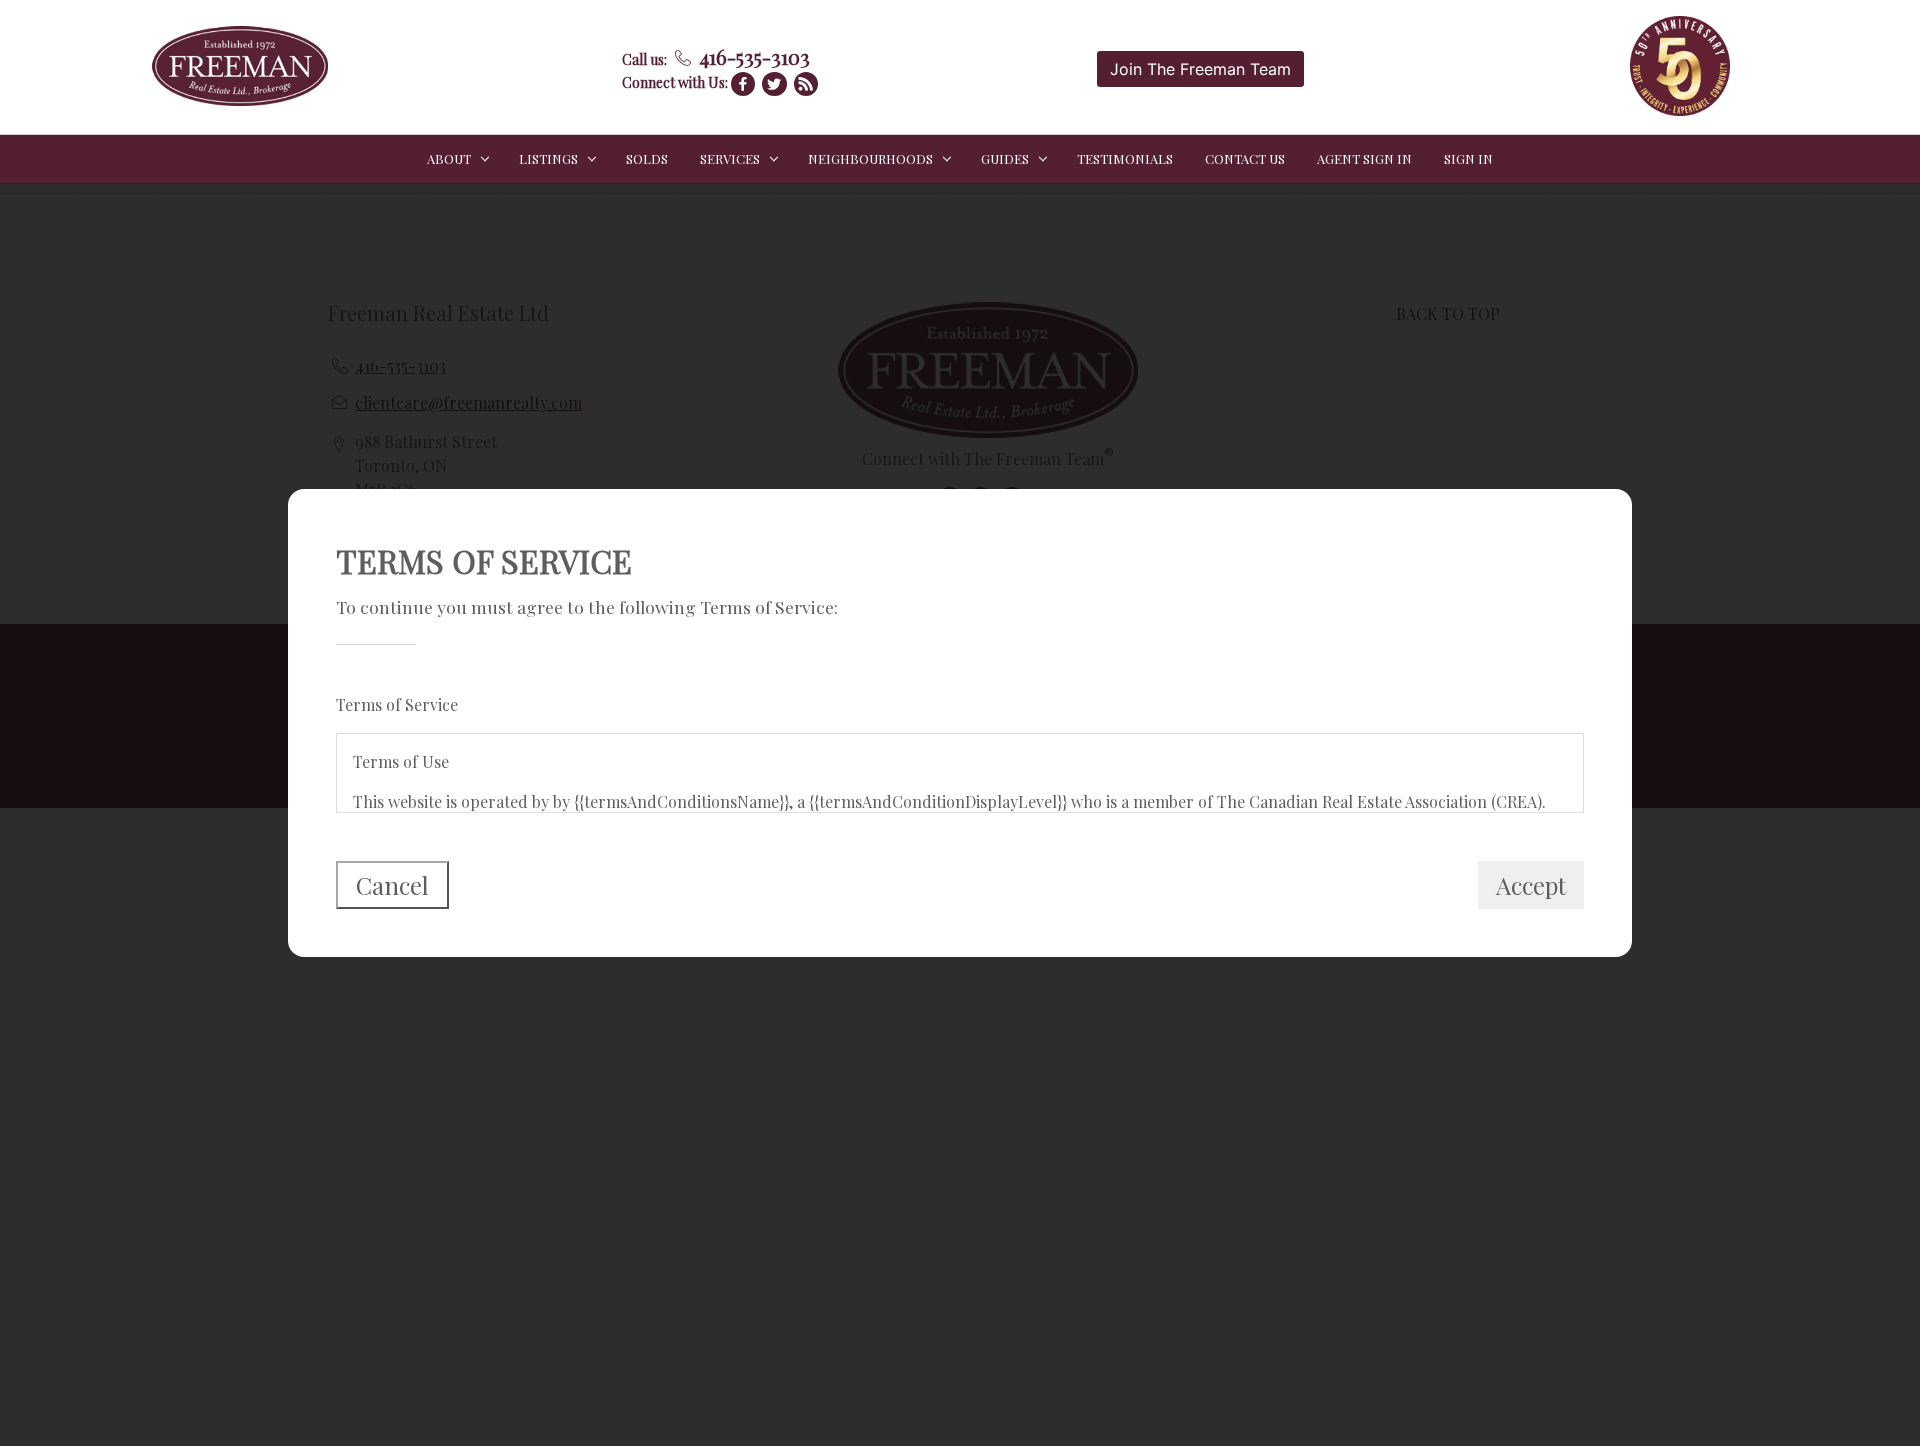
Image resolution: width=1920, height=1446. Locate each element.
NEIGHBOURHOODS (870, 158)
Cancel (392, 885)
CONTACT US (1245, 158)
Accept (1531, 885)
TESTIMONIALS (1125, 158)
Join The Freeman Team (1200, 69)
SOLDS (647, 158)
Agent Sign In (1364, 158)
